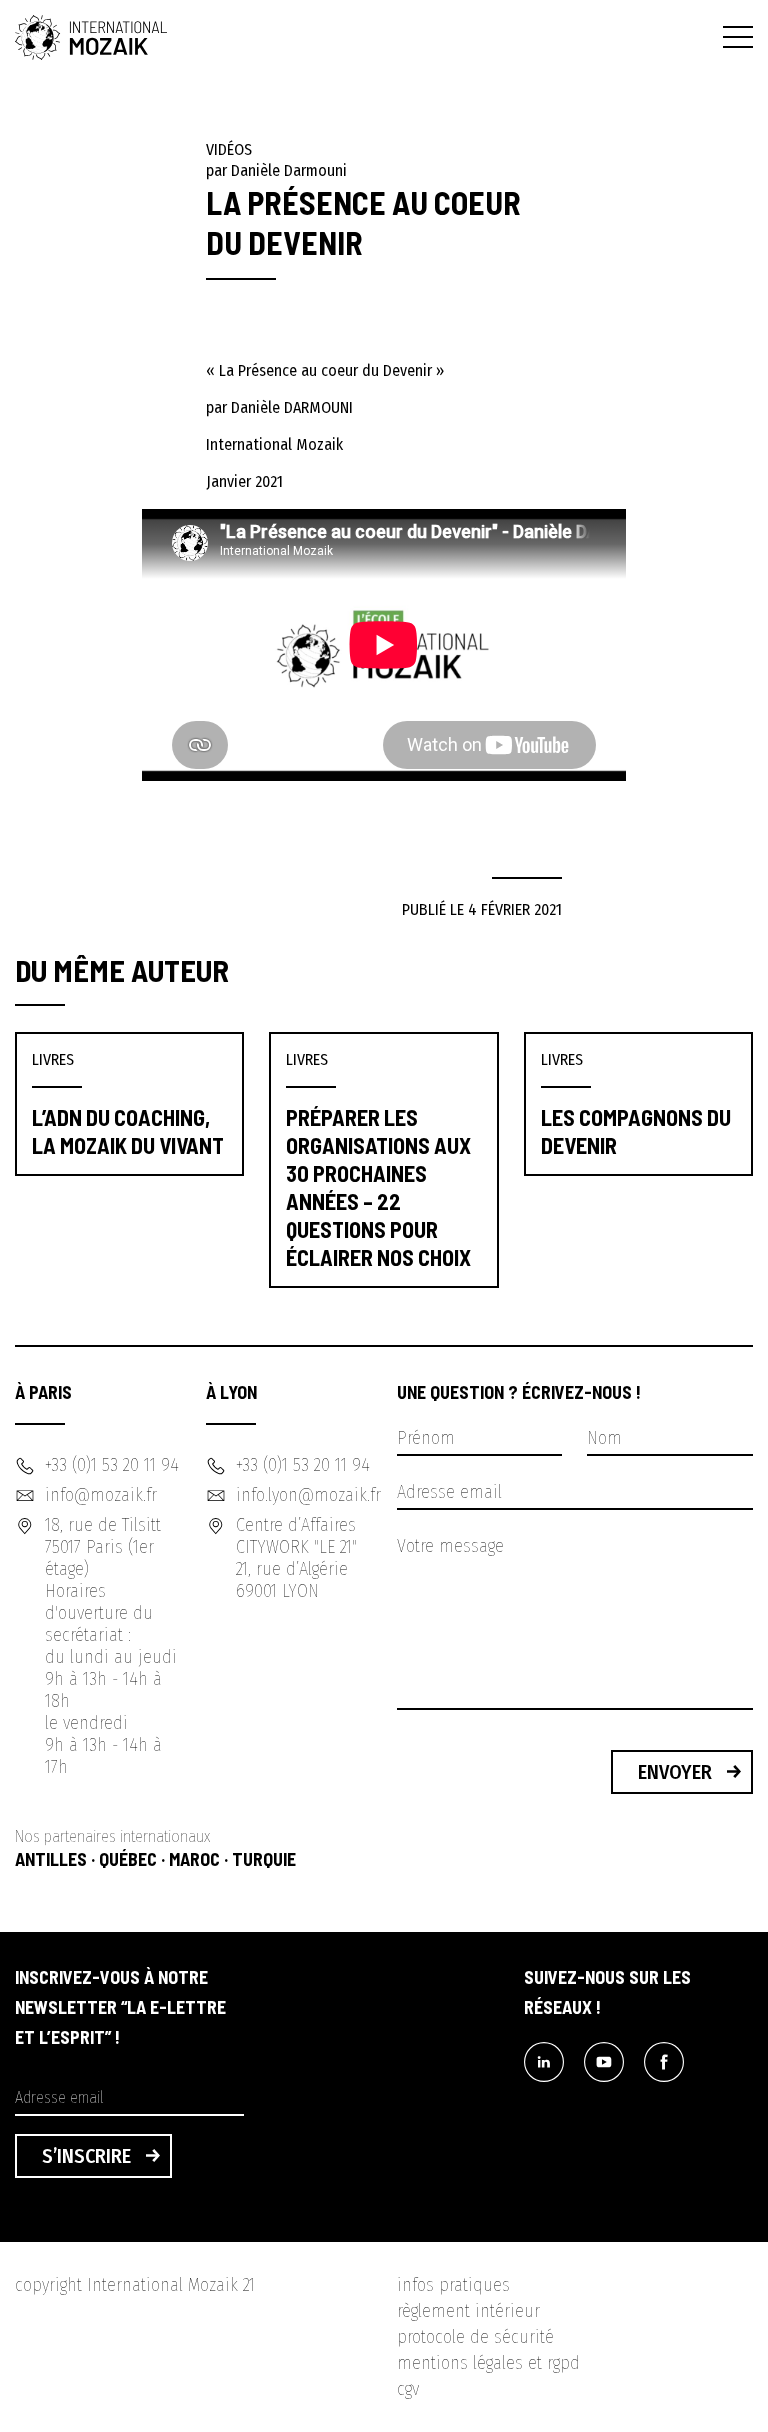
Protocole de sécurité (475, 2337)
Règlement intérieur (468, 2311)
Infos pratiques (453, 2285)
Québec (128, 1859)
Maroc (194, 1859)
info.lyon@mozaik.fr (308, 1495)
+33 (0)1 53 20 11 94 (112, 1465)
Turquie (264, 1859)
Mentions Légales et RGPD (488, 2363)
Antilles (51, 1859)
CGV (408, 2389)
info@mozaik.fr (101, 1495)
